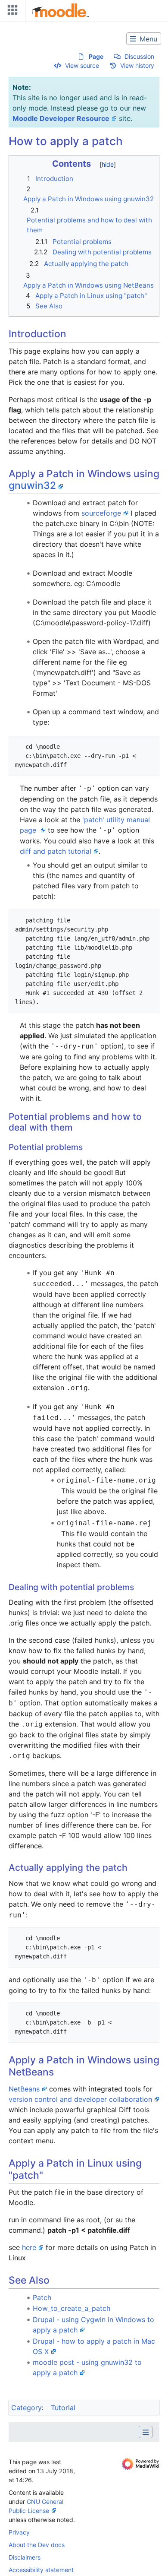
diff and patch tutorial (56, 851)
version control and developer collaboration (80, 2099)
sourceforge (101, 513)
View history (137, 65)
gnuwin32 (32, 485)
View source (82, 65)
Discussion (139, 56)
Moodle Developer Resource (61, 118)
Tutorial (63, 2408)
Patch (42, 2297)
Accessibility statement (41, 2570)
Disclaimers (25, 2557)
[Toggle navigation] (11, 12)
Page (96, 56)
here (29, 2247)
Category (26, 2408)
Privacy (19, 2532)
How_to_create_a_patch (72, 2308)
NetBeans (24, 2089)
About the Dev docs (37, 2545)
